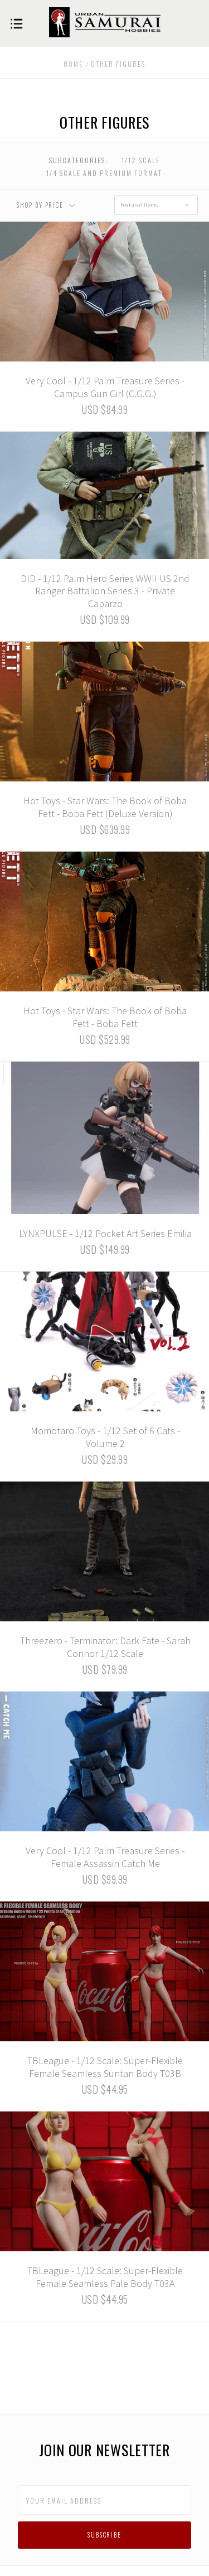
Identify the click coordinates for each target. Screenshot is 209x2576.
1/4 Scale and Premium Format (104, 173)
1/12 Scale (141, 160)
